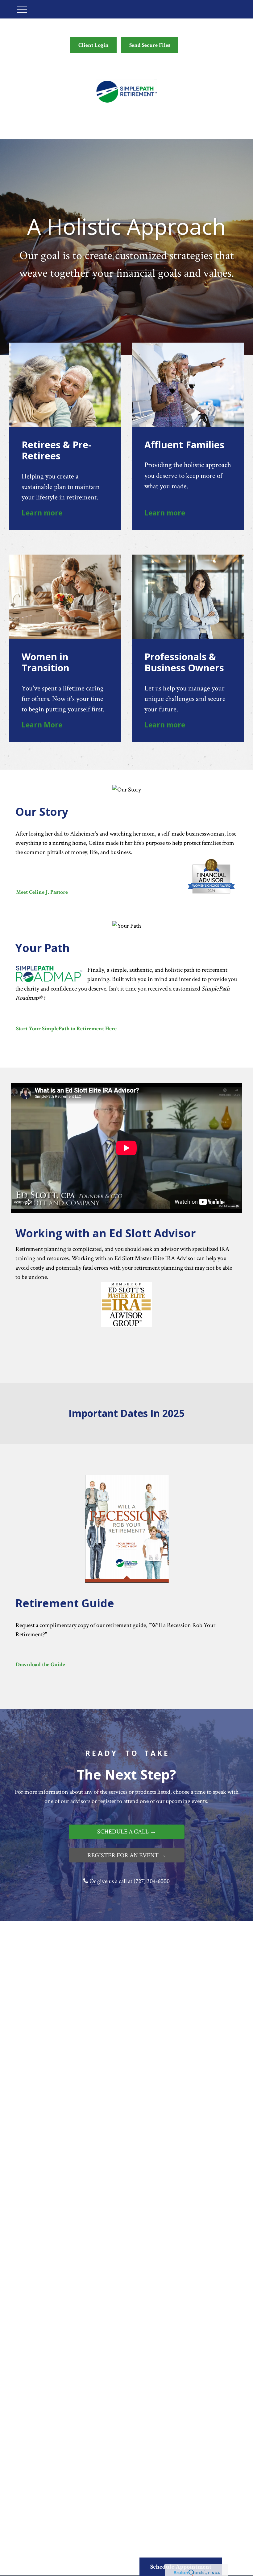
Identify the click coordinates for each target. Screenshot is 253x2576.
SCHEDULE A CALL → (127, 1832)
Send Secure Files (150, 45)
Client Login (93, 45)
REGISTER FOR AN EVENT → (127, 1855)
